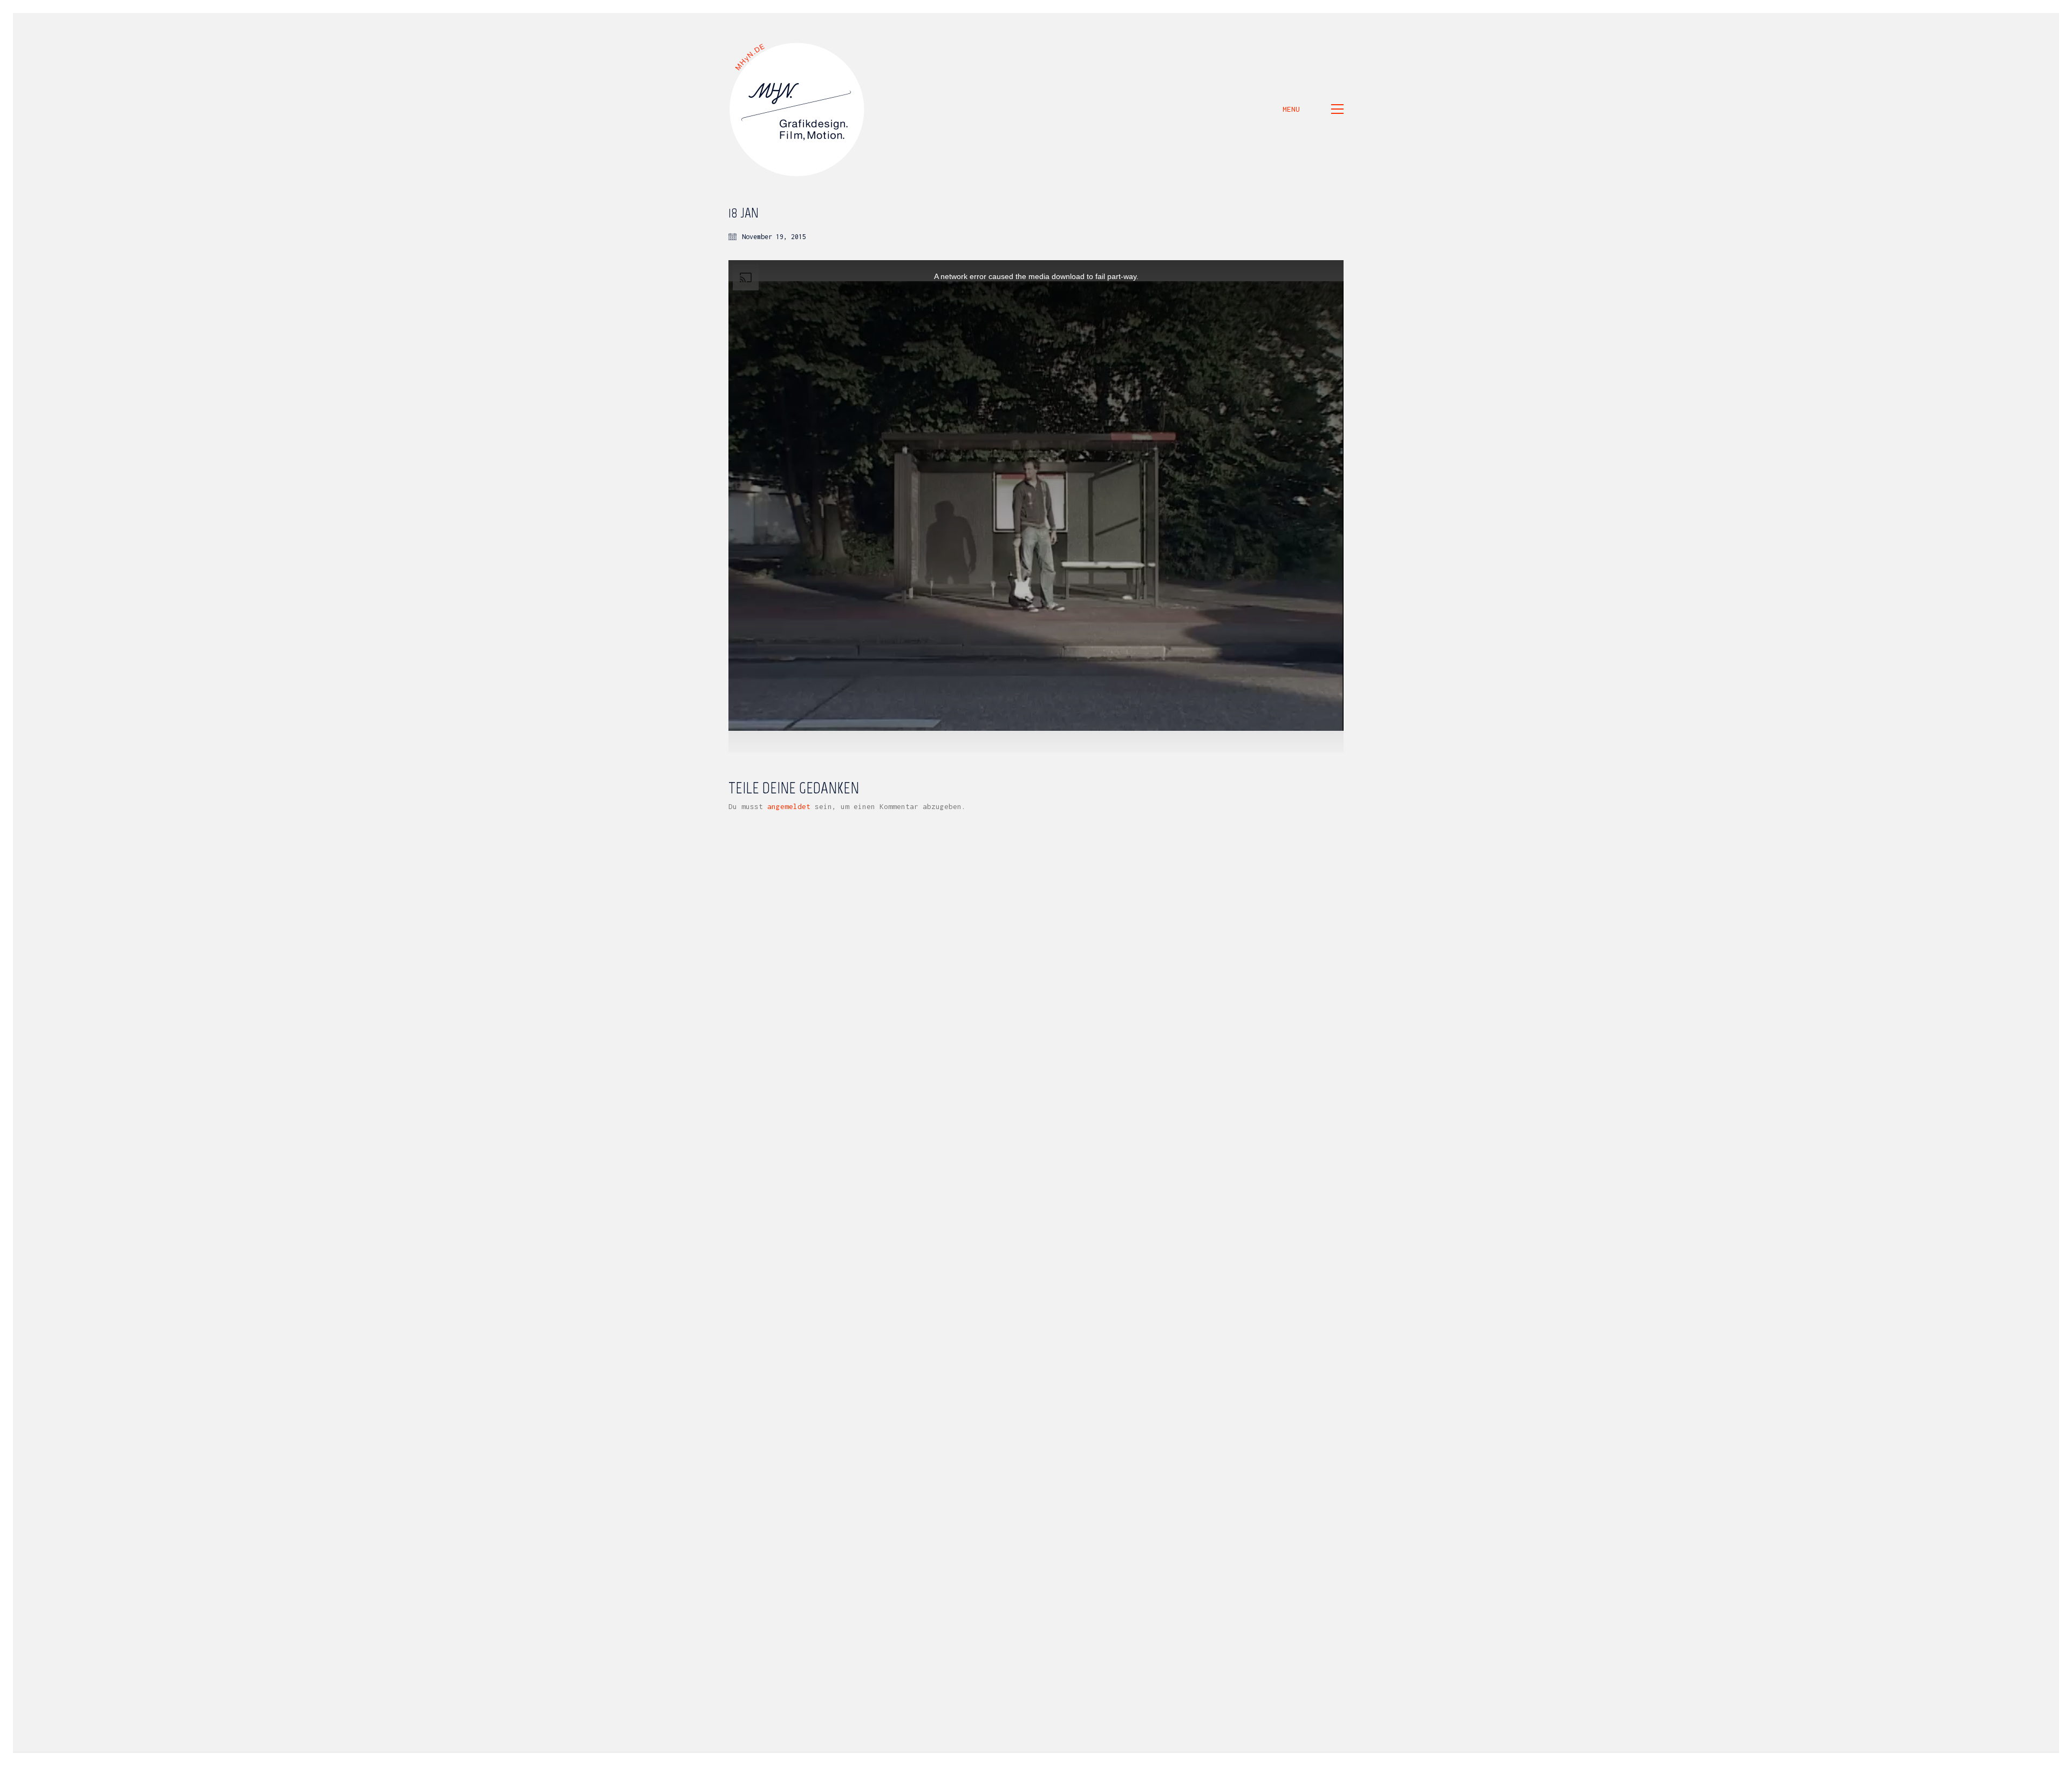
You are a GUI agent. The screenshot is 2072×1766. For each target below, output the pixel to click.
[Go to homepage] (798, 109)
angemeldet (789, 806)
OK (1405, 1758)
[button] (1313, 109)
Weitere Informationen (1342, 1758)
